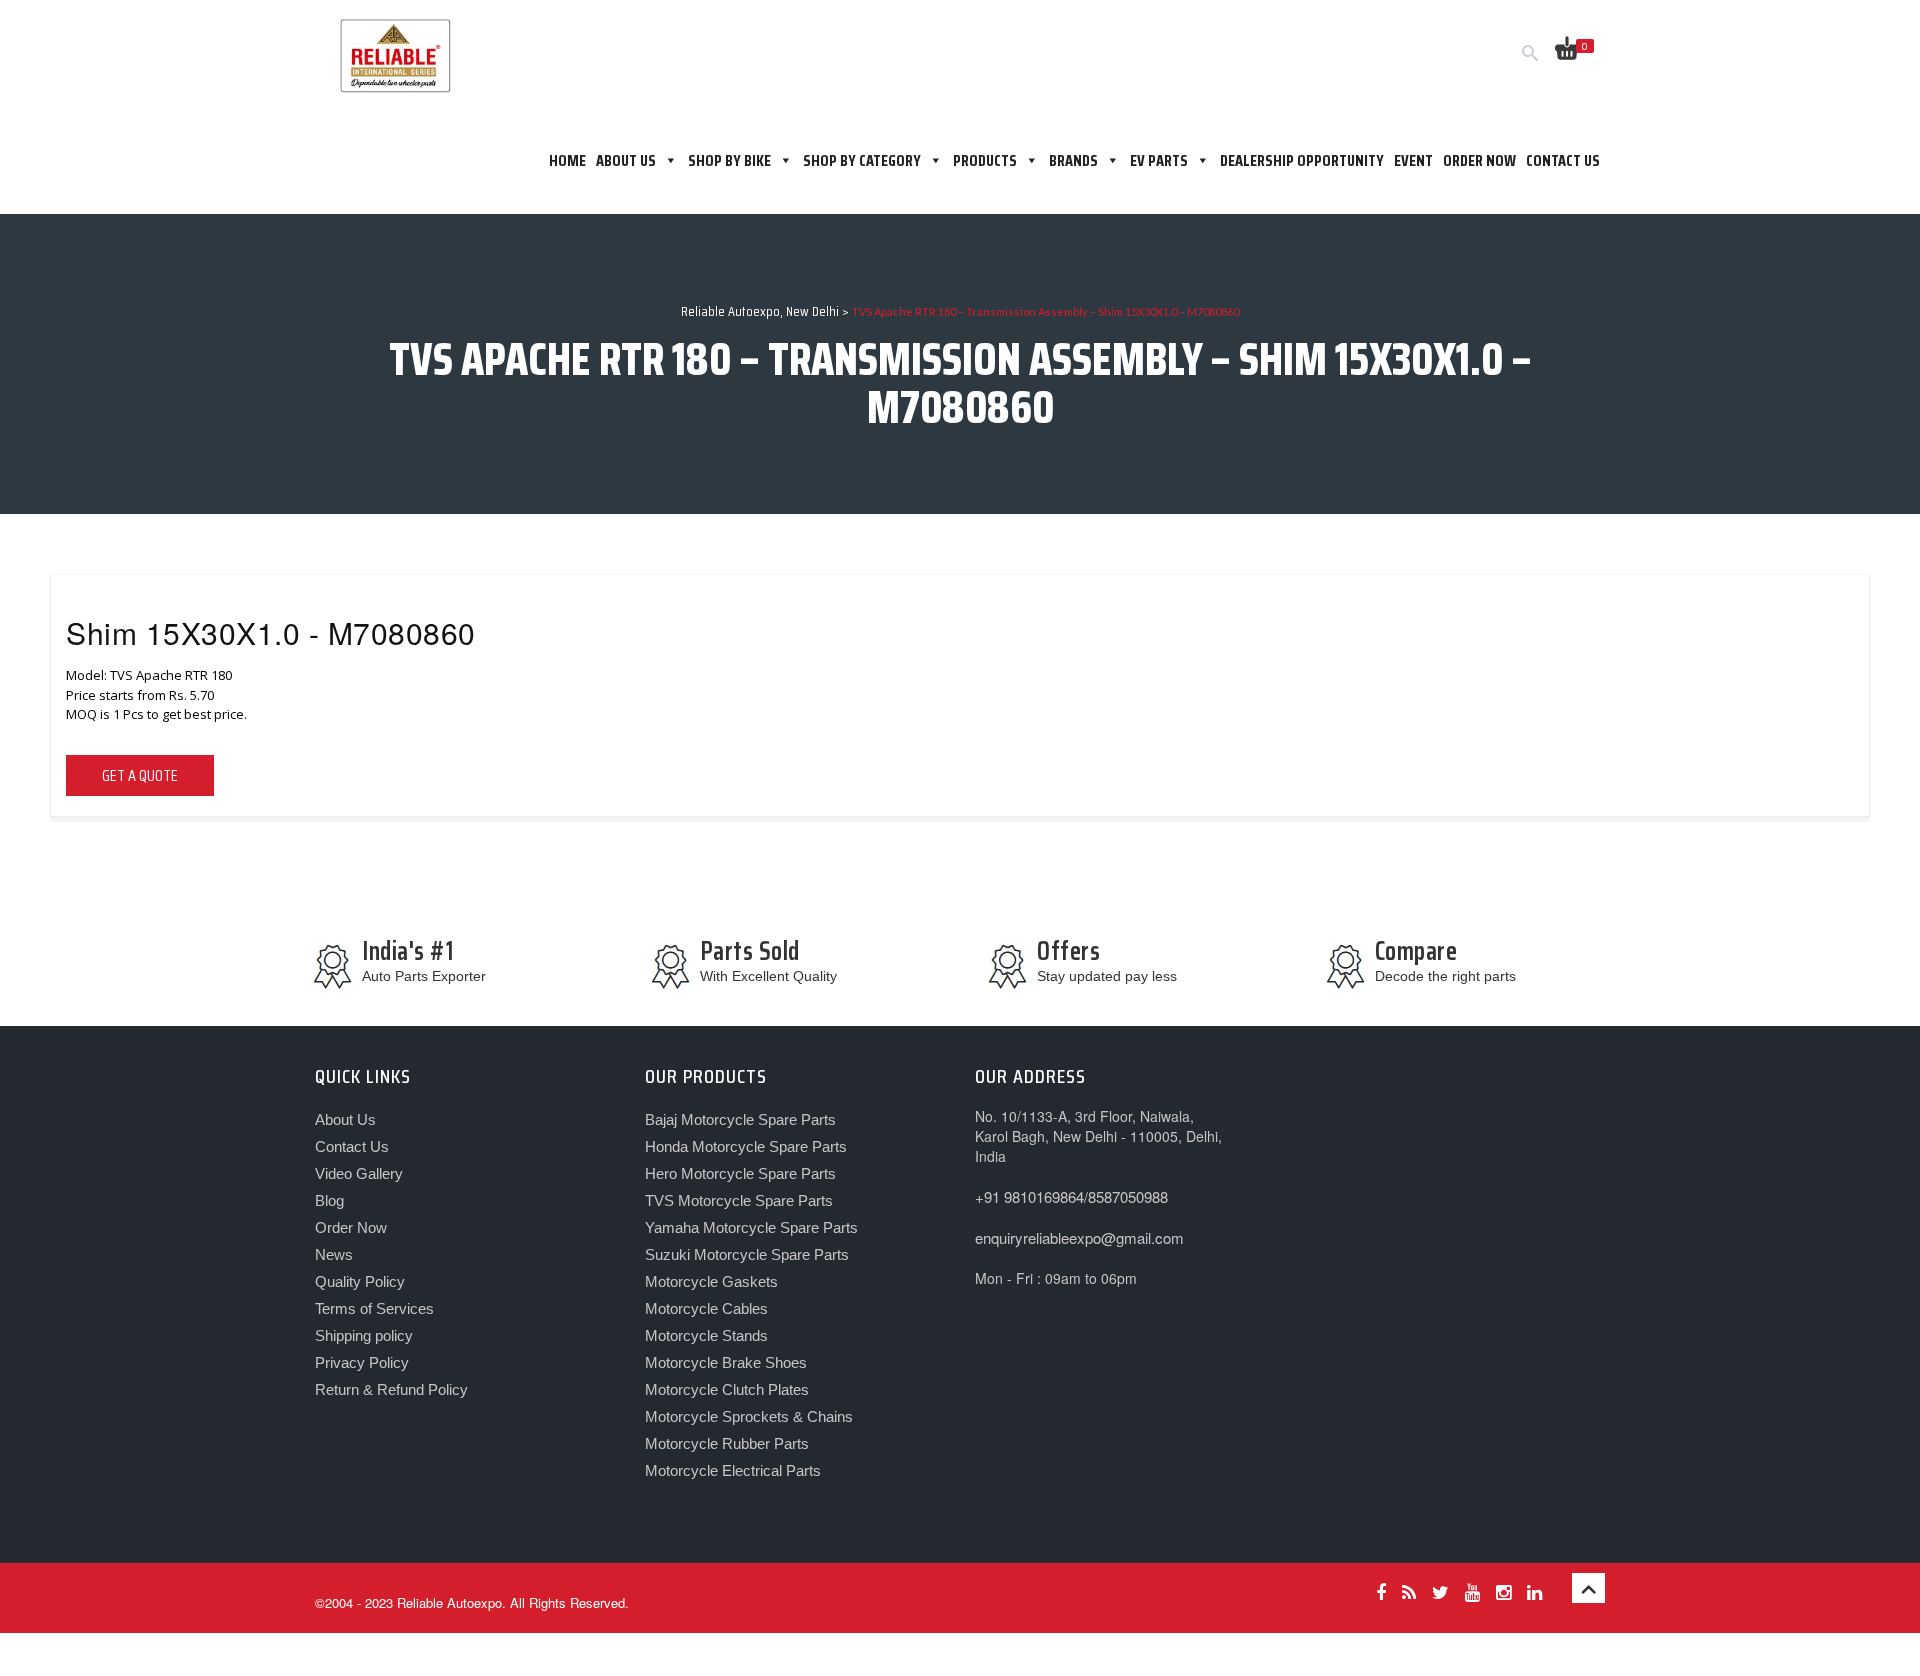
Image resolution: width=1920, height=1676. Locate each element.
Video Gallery (359, 1173)
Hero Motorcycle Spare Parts (740, 1173)
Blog (329, 1200)
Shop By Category (862, 160)
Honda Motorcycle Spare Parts (746, 1146)
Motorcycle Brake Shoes (726, 1362)
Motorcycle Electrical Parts (733, 1470)
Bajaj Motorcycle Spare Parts (740, 1119)
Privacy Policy (362, 1362)
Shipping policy (364, 1335)
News (334, 1254)
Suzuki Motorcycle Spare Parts (747, 1254)
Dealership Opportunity (1302, 160)
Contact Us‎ (352, 1146)
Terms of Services (374, 1308)
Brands (1073, 160)
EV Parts (1159, 160)
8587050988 (1128, 1196)
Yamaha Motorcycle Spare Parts (751, 1227)
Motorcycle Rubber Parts (727, 1443)
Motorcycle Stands (706, 1335)
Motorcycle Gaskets (711, 1281)
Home (567, 160)
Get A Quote (140, 775)
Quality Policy (360, 1281)
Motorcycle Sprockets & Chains (749, 1416)
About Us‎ (626, 160)
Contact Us (1563, 160)
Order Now (1479, 160)
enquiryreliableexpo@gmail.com (1079, 1237)
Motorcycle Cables (706, 1308)
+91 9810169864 (1029, 1196)
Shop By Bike (729, 160)
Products (985, 160)
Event (1413, 160)
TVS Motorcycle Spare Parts (739, 1200)
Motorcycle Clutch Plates (727, 1389)
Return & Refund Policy (391, 1389)
